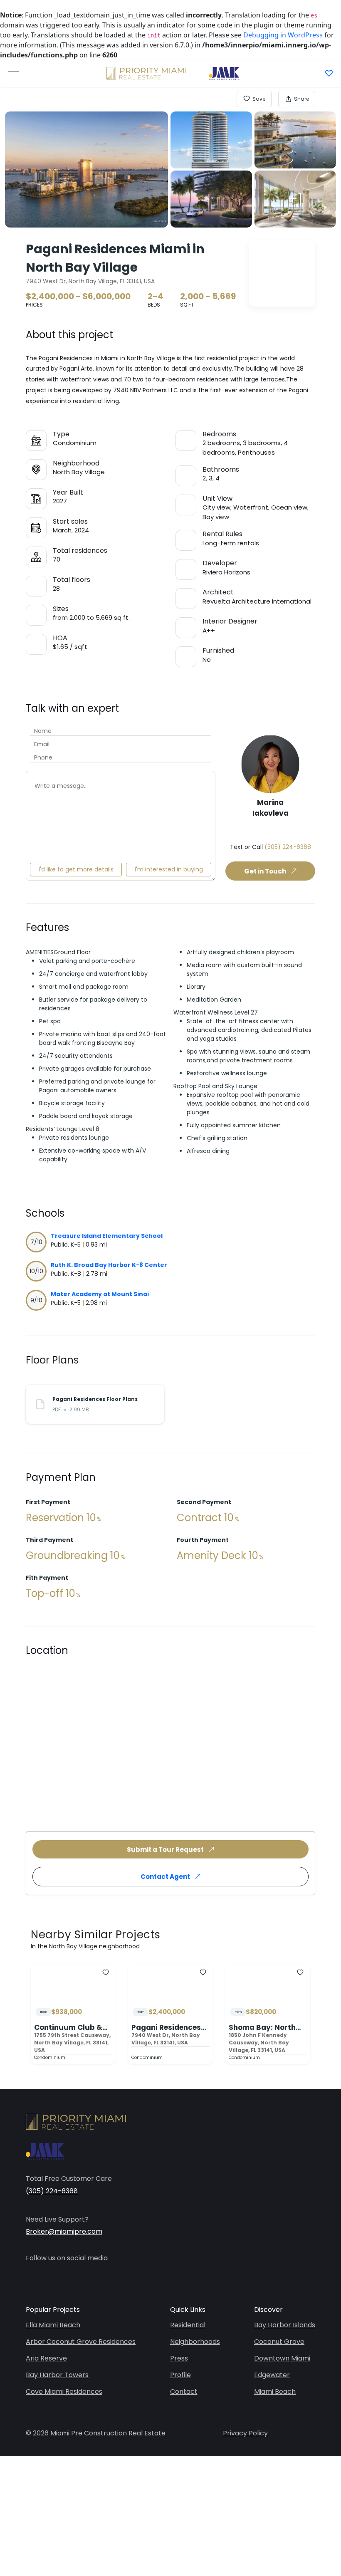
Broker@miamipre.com (64, 2231)
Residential (188, 2325)
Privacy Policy (245, 2433)
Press (179, 2358)
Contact (184, 2392)
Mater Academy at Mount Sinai (100, 1294)
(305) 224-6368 (288, 847)
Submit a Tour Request (165, 1850)
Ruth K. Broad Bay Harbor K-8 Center (109, 1265)
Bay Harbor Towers (57, 2375)
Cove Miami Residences (64, 2392)
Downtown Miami (282, 2358)
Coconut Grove (279, 2342)
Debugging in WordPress (283, 35)
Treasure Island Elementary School (107, 1236)
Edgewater (272, 2375)
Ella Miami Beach (53, 2325)
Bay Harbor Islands (285, 2325)
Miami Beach (275, 2392)
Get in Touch (265, 871)
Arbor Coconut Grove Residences (81, 2342)
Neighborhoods (195, 2342)
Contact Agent (165, 1877)
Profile (180, 2375)
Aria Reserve (46, 2358)
